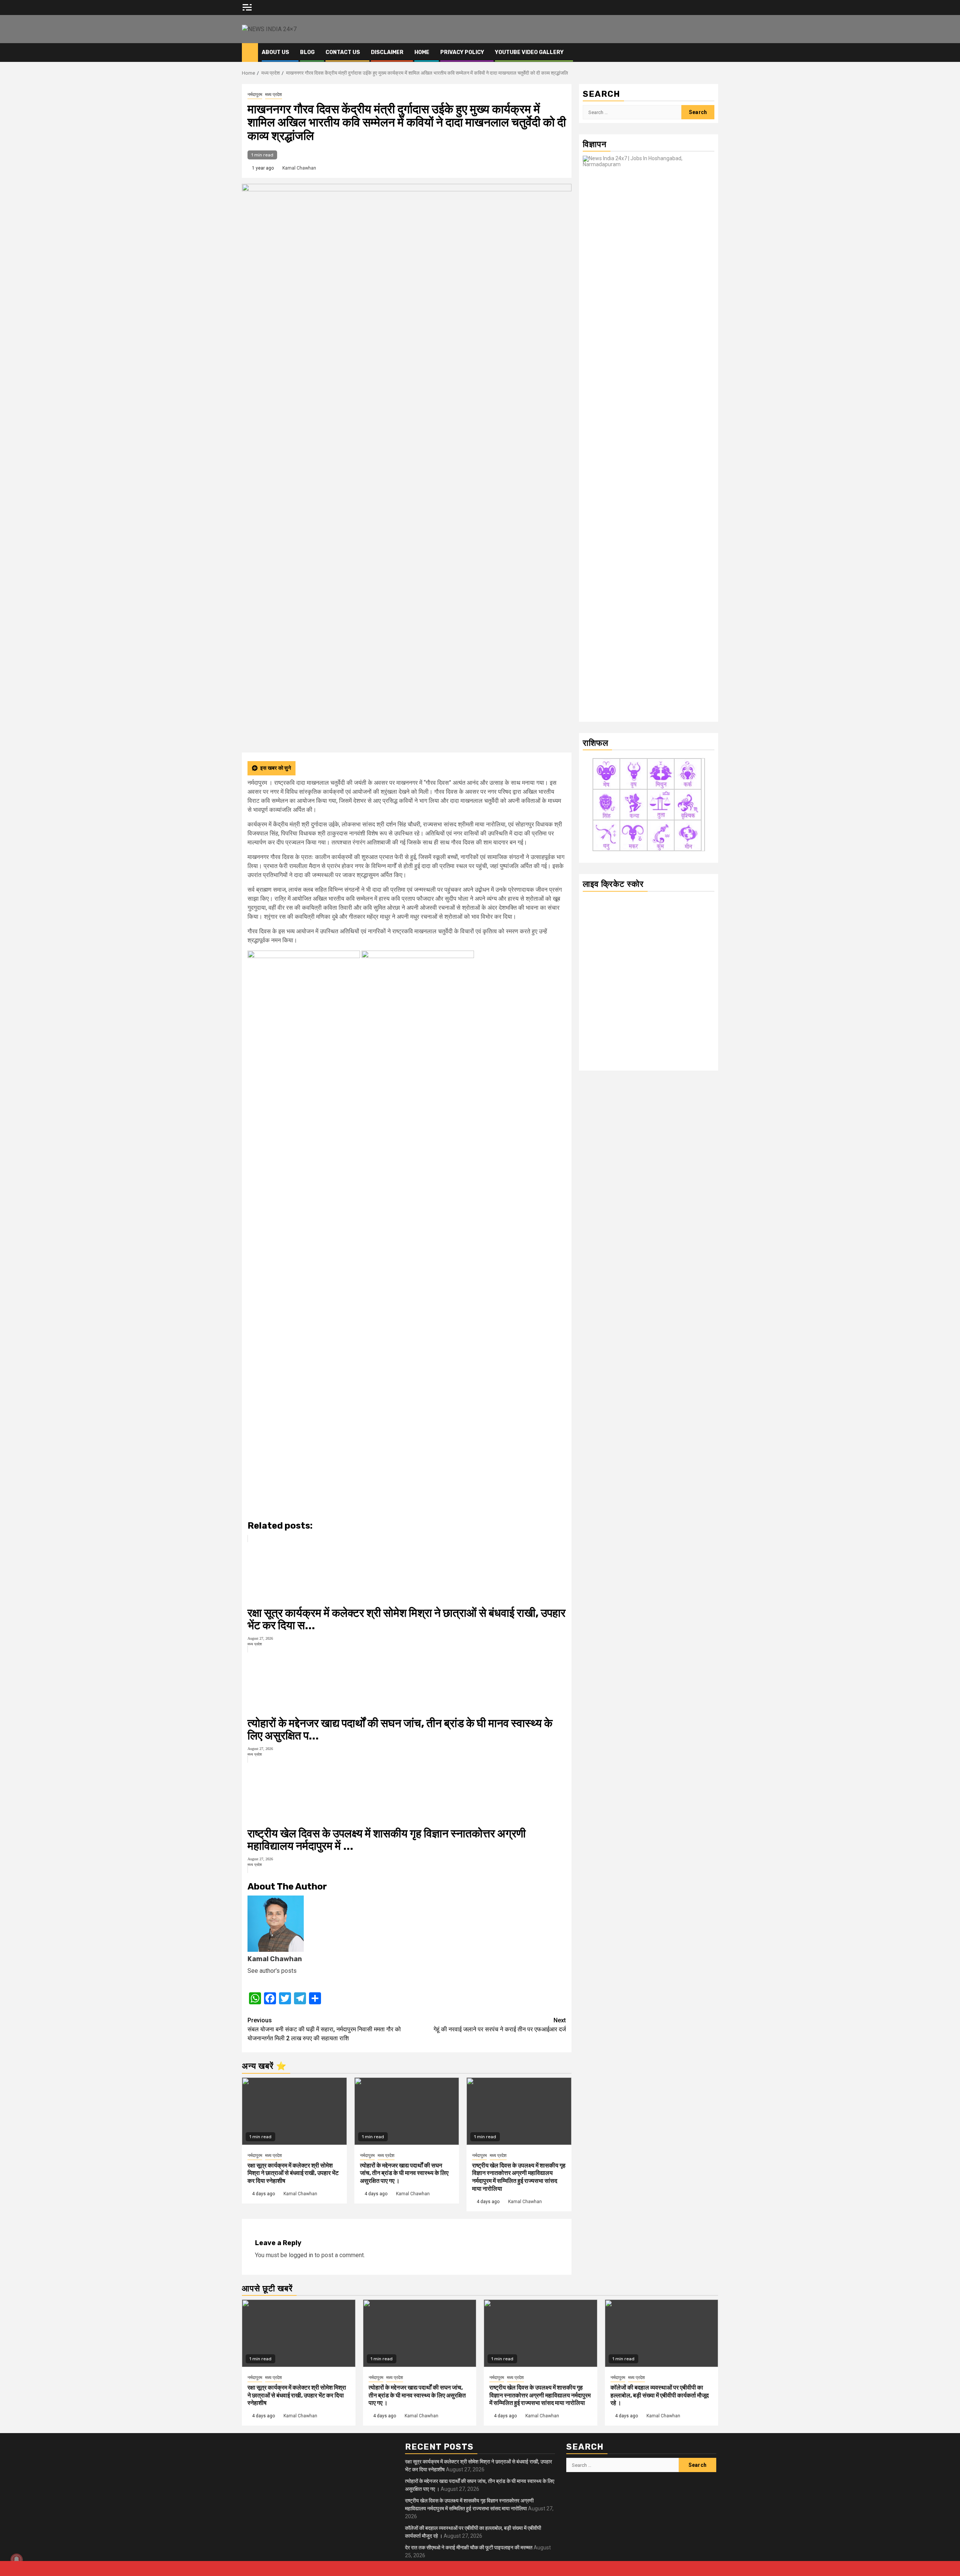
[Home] (250, 52)
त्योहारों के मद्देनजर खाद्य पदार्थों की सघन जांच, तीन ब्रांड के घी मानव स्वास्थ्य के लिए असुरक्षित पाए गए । (404, 2173)
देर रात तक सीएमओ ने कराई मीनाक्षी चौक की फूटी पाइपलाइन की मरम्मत (469, 2547)
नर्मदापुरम (255, 95)
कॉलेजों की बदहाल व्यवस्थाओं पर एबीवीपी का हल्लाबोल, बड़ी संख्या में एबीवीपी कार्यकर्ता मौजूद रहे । (660, 2395)
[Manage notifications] (16, 2559)
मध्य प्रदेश (274, 95)
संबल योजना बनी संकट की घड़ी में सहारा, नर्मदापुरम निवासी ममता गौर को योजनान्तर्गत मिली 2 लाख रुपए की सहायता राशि (324, 2029)
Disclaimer (387, 52)
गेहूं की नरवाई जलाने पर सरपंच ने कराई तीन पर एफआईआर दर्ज (500, 2025)
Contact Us (343, 52)
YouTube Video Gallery (529, 52)
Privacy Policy (462, 52)
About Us (275, 52)
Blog (307, 52)
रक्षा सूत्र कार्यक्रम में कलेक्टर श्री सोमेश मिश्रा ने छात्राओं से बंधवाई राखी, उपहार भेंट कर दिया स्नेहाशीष (293, 2173)
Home (422, 52)
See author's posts (272, 1971)
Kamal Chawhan (299, 168)
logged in (301, 2255)
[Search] (713, 53)
